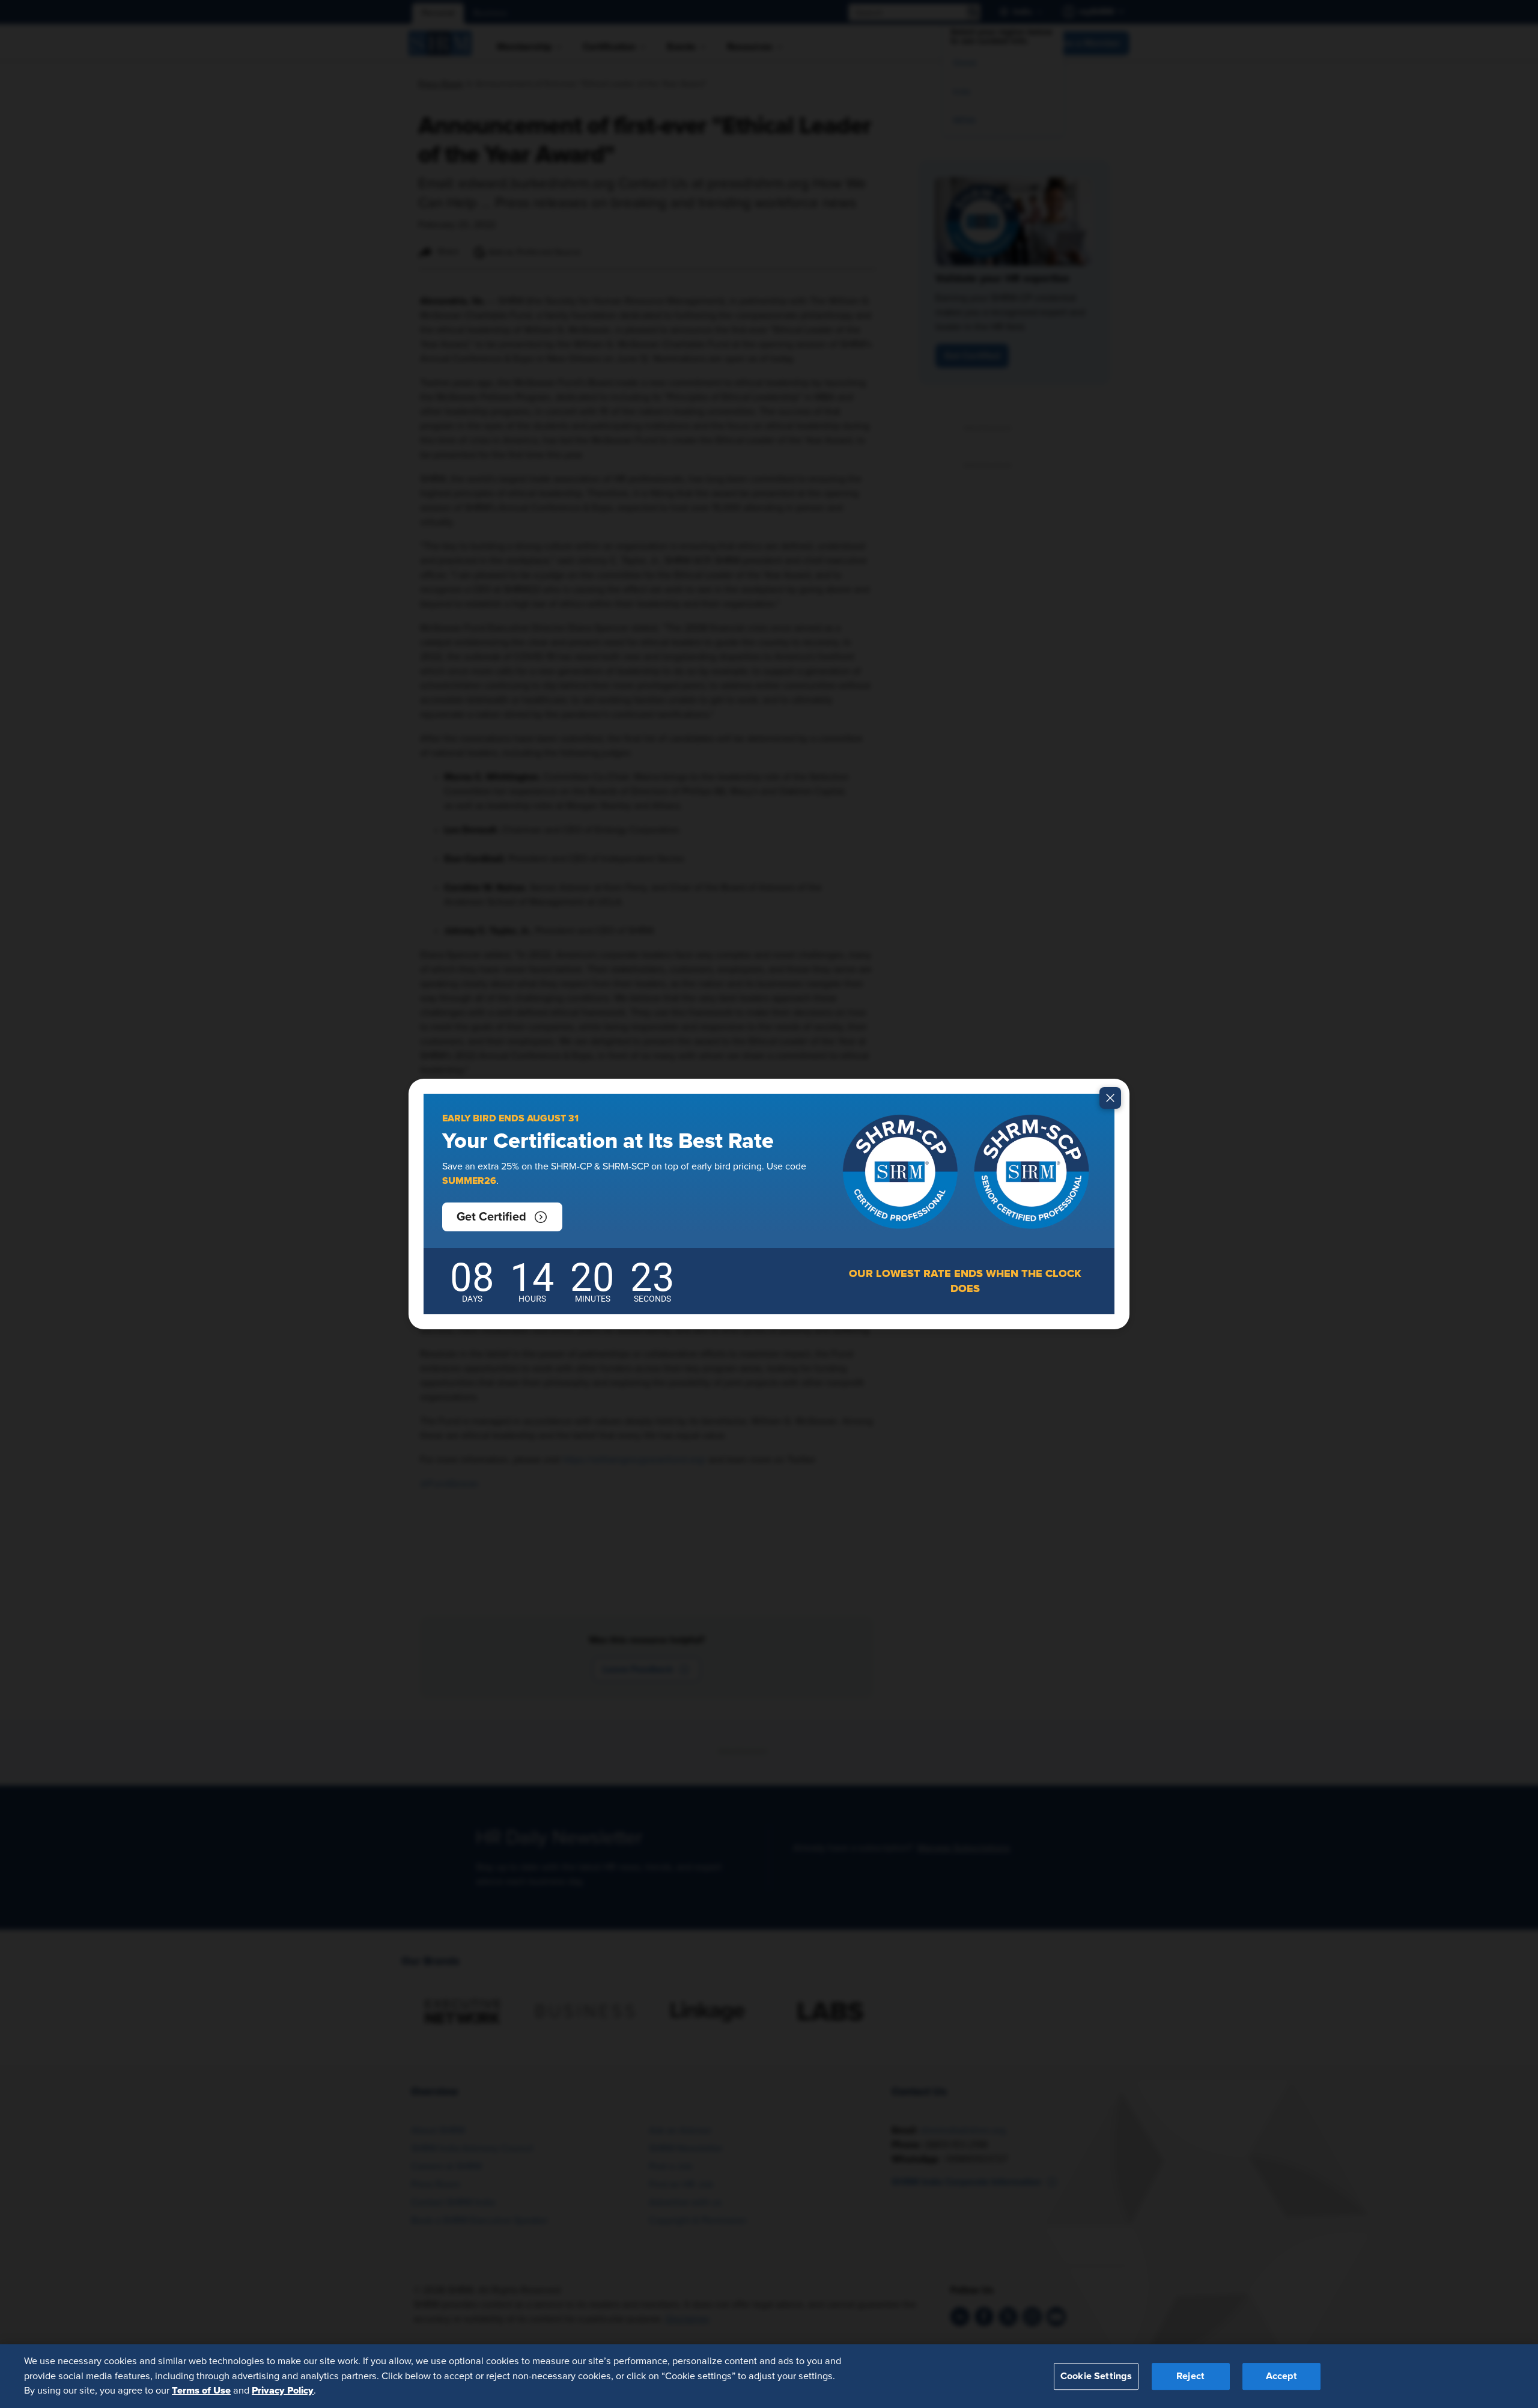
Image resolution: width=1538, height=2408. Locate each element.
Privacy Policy (283, 2391)
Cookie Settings (1096, 2376)
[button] (502, 1217)
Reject (1190, 2376)
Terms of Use (201, 2391)
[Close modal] (1110, 1098)
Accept (1281, 2376)
